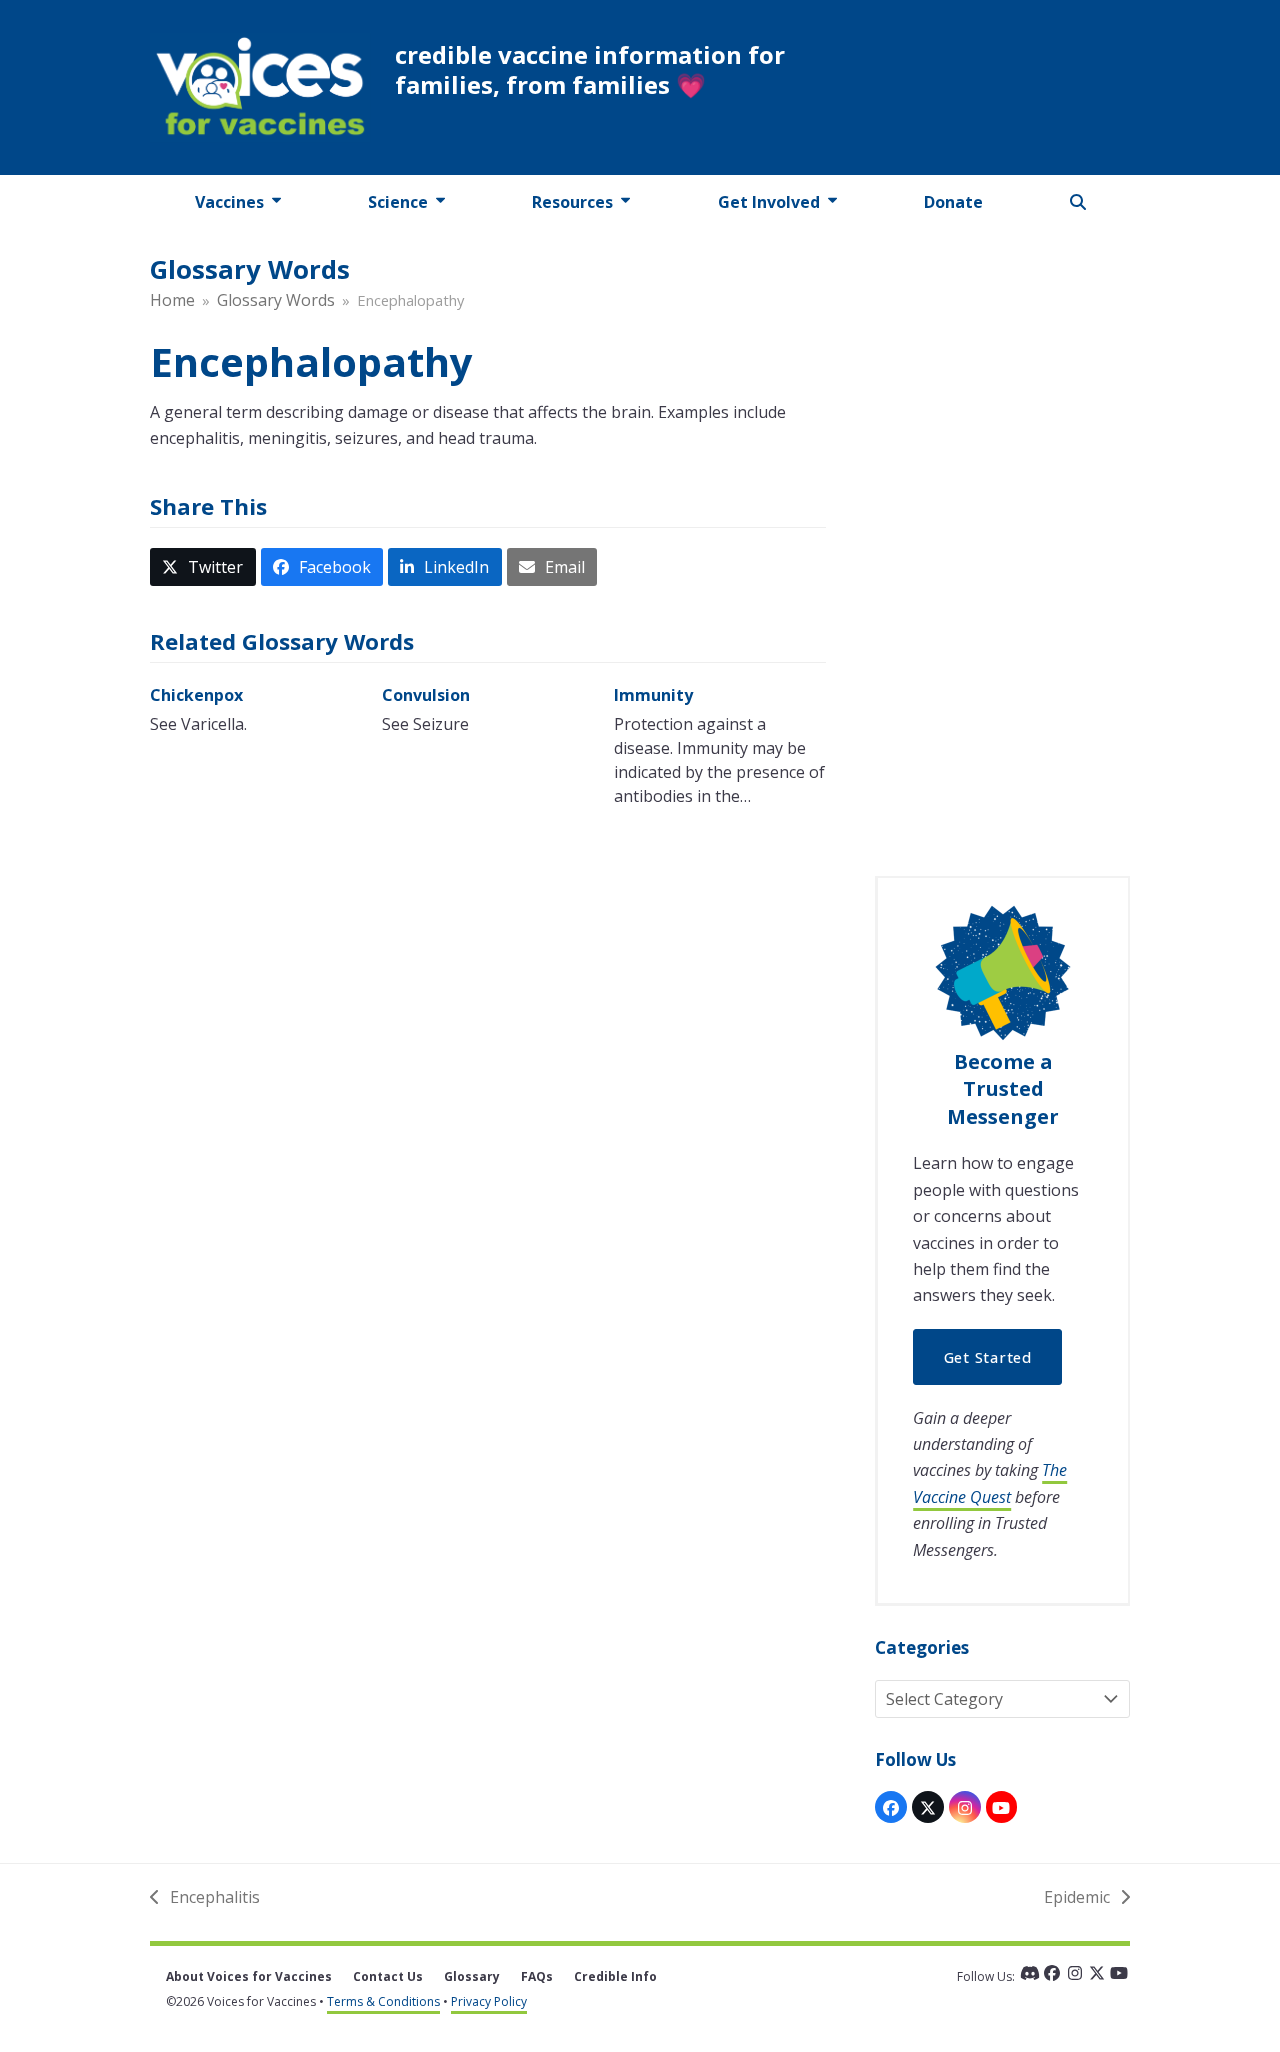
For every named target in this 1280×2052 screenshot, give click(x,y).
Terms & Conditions (383, 2001)
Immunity (653, 695)
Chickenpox (196, 695)
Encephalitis (205, 1898)
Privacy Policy (489, 2001)
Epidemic (1077, 1898)
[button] (1078, 202)
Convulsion (426, 695)
